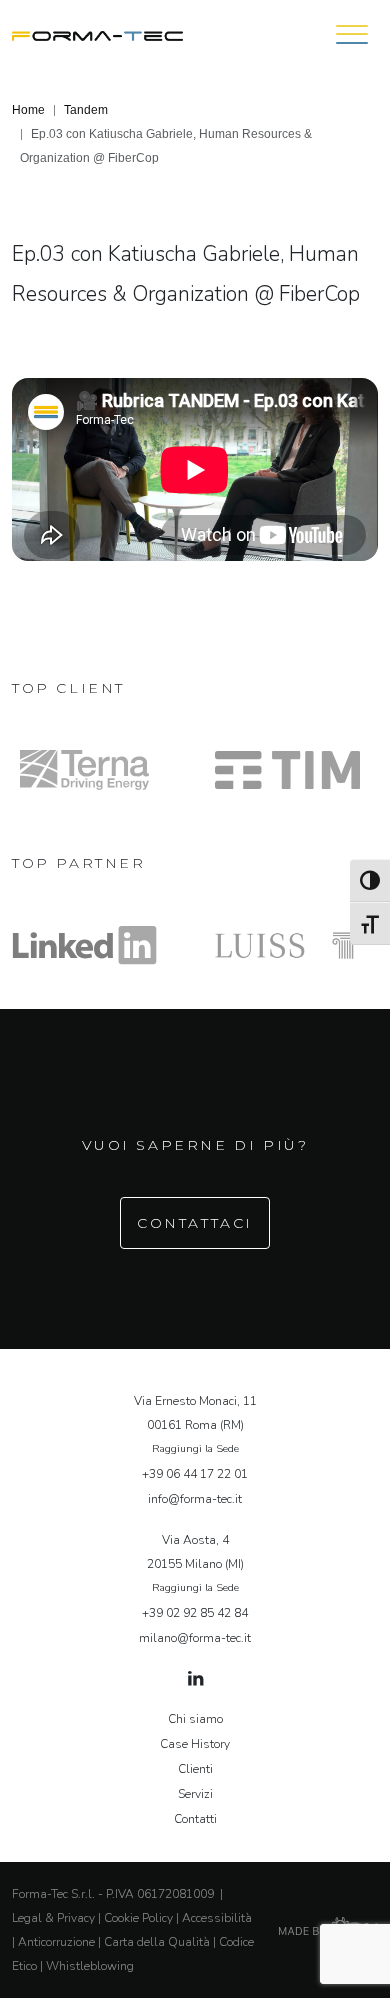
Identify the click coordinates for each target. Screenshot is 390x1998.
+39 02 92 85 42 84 (195, 1613)
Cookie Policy (138, 1918)
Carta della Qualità (157, 1942)
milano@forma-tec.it (195, 1638)
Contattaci (195, 1223)
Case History (195, 1744)
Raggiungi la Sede (195, 1448)
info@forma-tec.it (195, 1499)
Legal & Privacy (53, 1918)
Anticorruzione (56, 1942)
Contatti (195, 1819)
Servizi (195, 1794)
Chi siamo (195, 1719)
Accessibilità (217, 1918)
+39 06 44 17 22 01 (195, 1474)
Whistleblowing (90, 1966)
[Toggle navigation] (352, 34)
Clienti (195, 1769)
